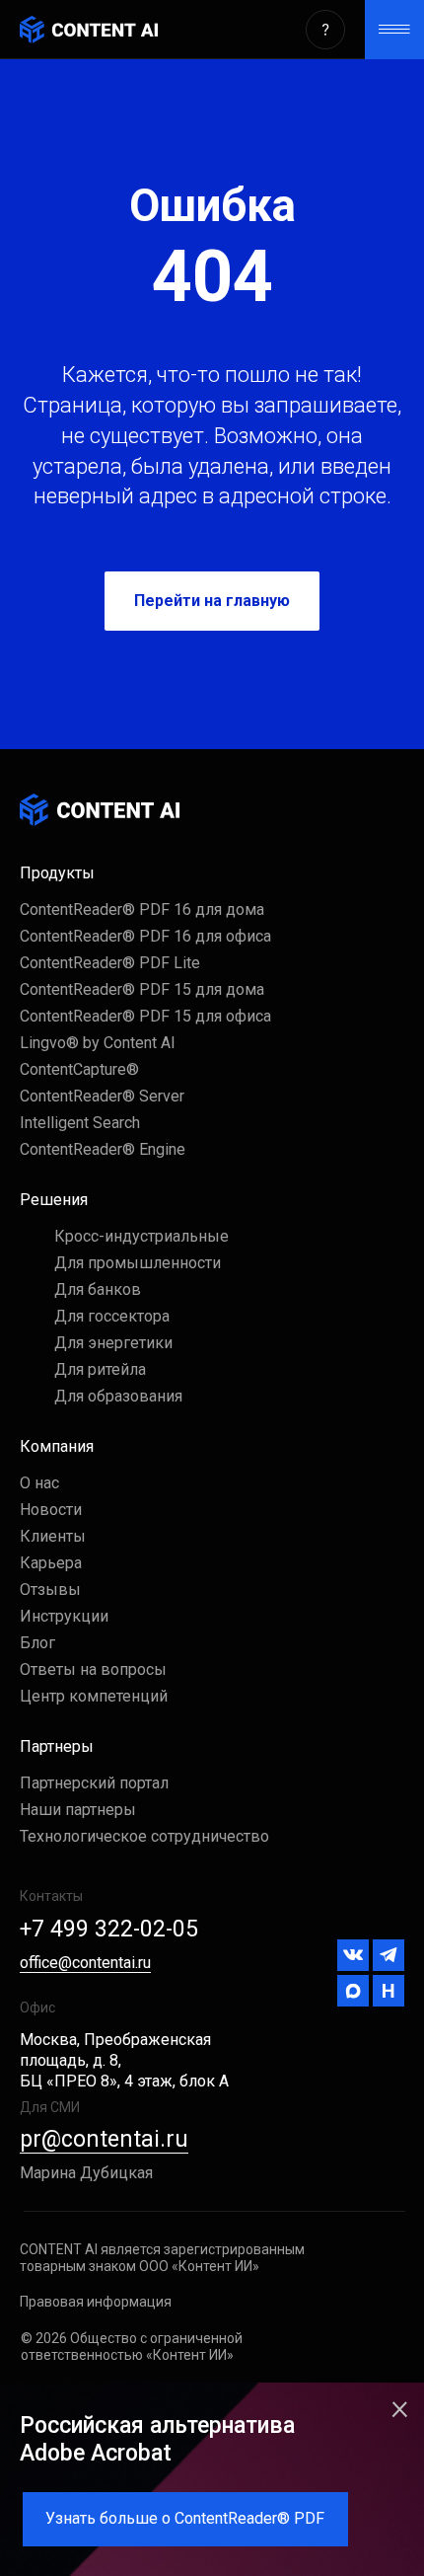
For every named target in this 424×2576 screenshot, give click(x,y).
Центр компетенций (94, 1696)
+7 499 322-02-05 (109, 1929)
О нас (39, 1483)
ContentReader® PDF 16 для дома (142, 909)
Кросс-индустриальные (141, 1236)
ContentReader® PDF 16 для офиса (145, 936)
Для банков (98, 1289)
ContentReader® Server (102, 1096)
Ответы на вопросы (93, 1669)
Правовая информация (96, 2302)
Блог (37, 1643)
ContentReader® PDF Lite (110, 963)
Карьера (51, 1563)
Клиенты (53, 1536)
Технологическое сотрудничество (144, 1836)
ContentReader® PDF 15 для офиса (145, 1016)
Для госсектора (112, 1316)
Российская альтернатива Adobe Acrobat (157, 2439)
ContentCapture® (79, 1069)
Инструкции (64, 1616)
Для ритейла (100, 1369)
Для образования (118, 1396)
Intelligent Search (80, 1123)
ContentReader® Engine (103, 1149)
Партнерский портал (94, 1783)
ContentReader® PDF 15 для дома (142, 989)
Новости (51, 1510)
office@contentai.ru (85, 1963)
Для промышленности (138, 1263)
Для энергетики (113, 1343)
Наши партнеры (78, 1810)
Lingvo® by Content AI (98, 1043)
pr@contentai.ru (104, 2139)
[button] (325, 30)
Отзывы (50, 1590)
